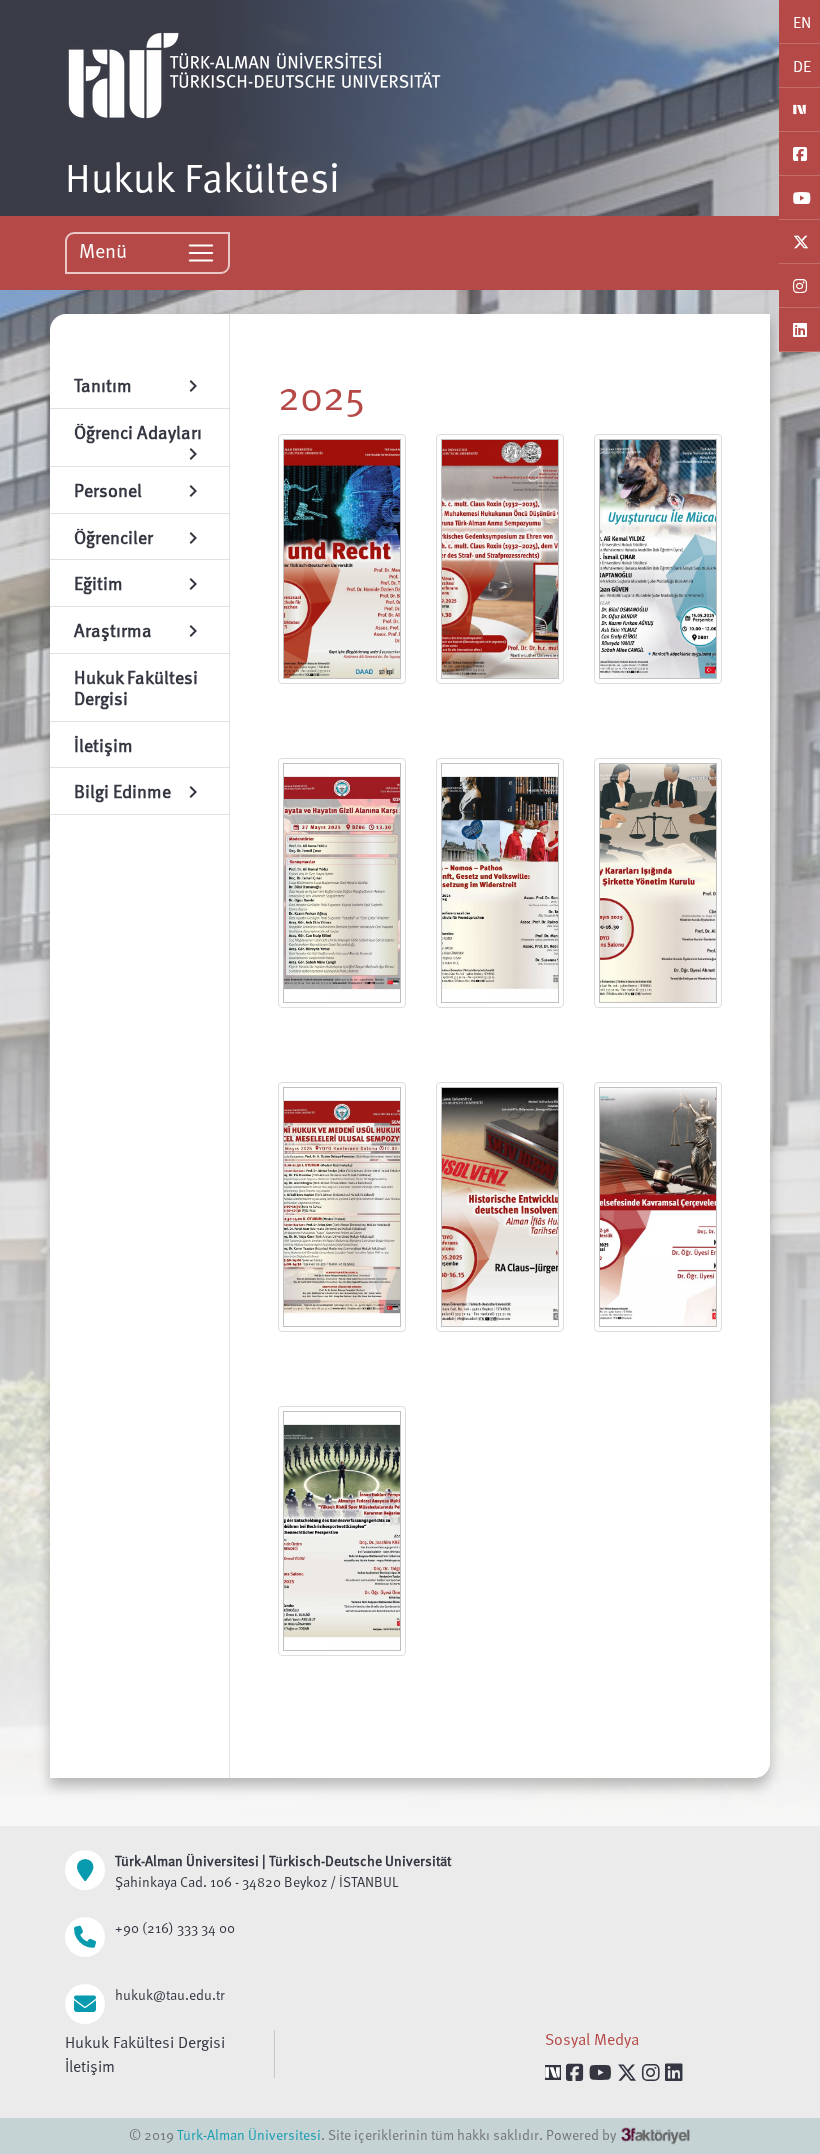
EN (802, 22)
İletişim (90, 2066)
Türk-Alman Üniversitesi (249, 2134)
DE (802, 66)
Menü (105, 250)
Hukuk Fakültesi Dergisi (145, 2042)
